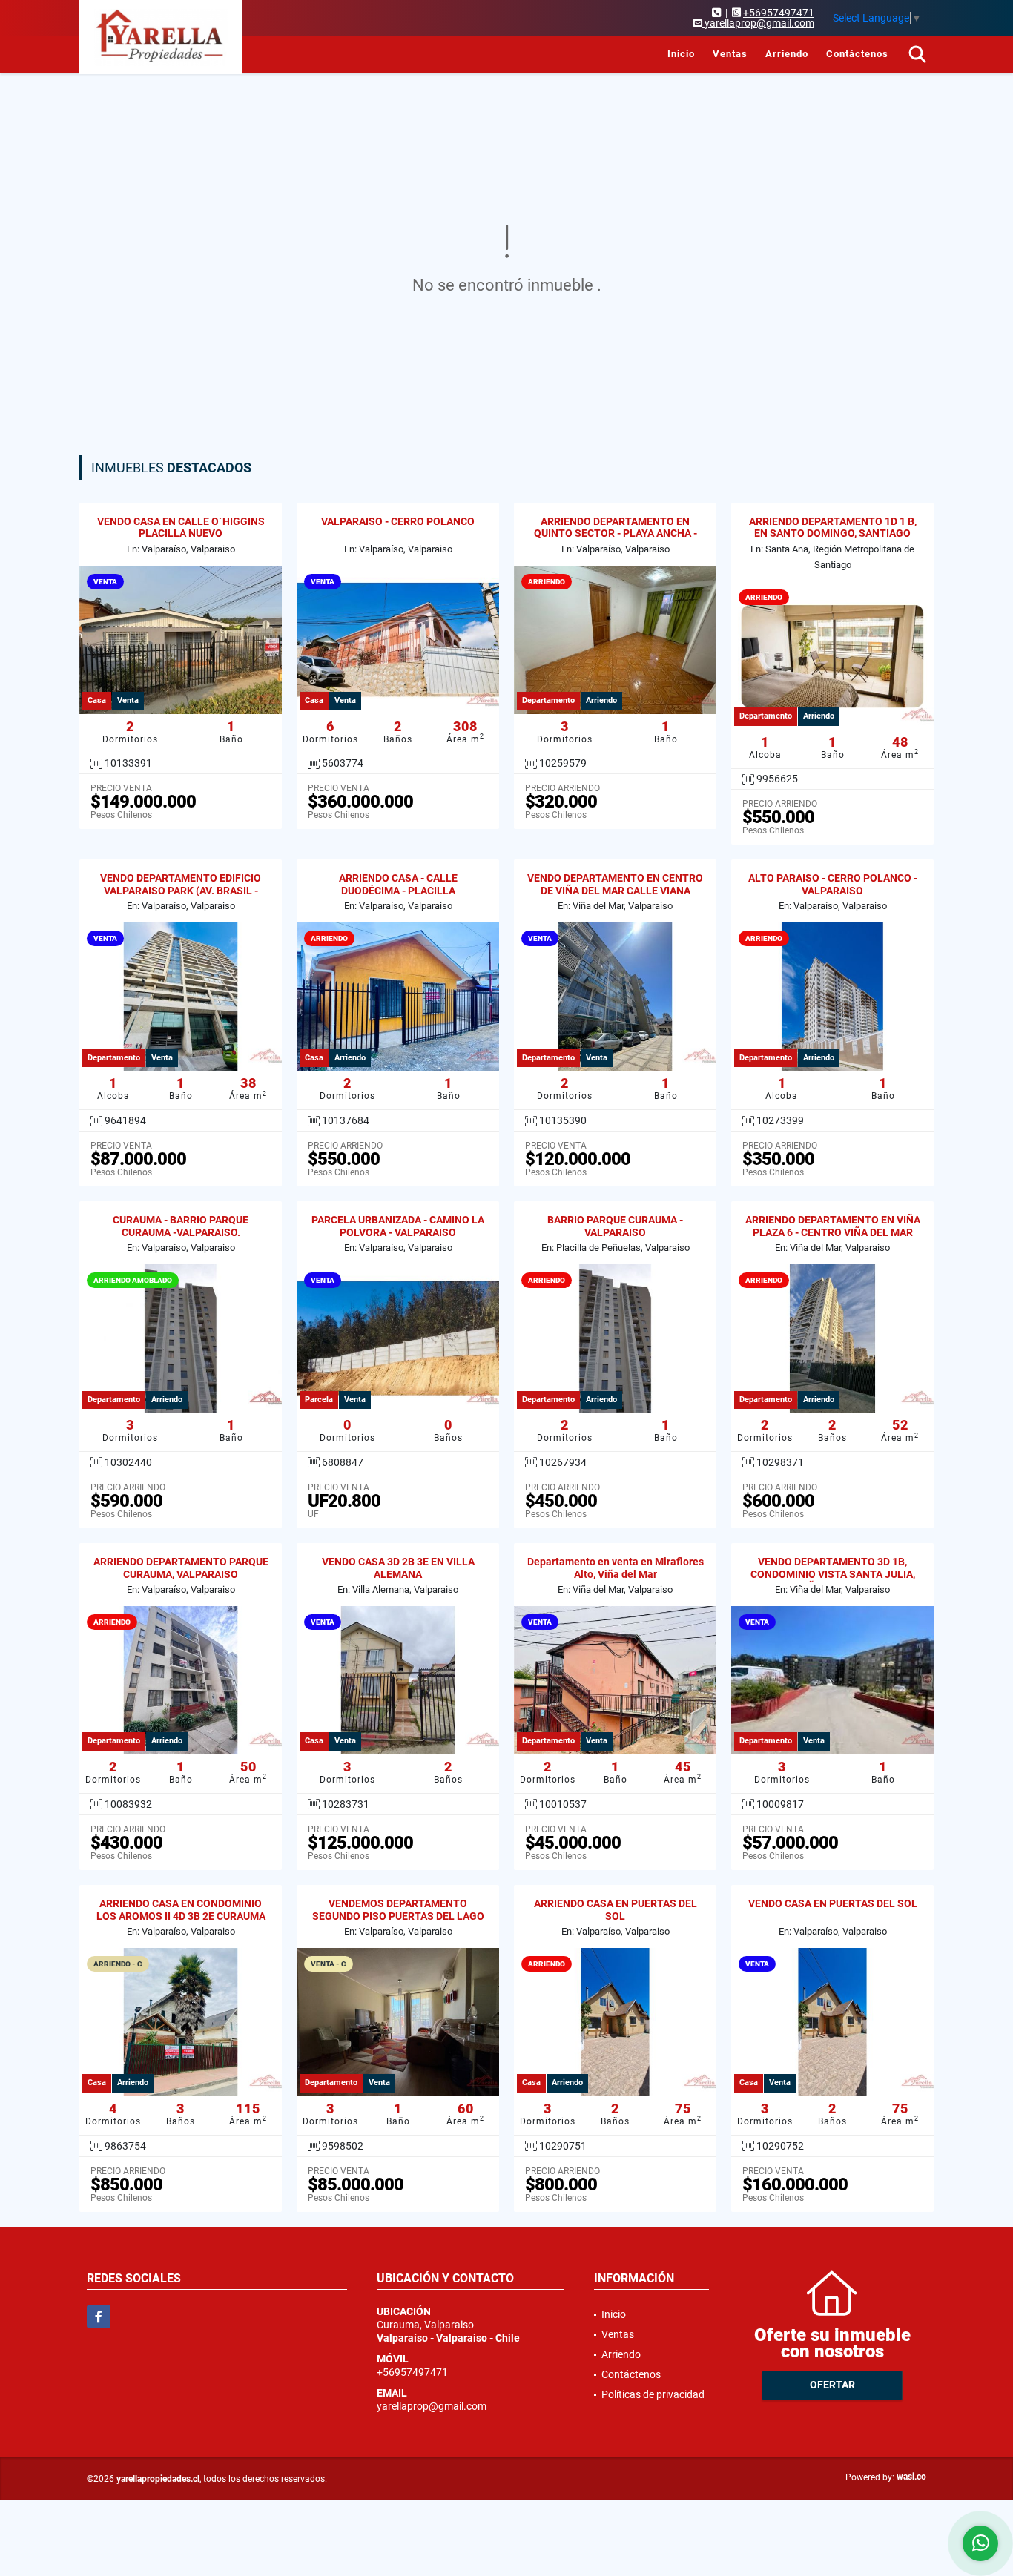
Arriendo (787, 54)
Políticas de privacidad (653, 2394)
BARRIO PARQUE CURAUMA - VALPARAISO (615, 1226)
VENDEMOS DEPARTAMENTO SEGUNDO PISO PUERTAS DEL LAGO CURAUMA (398, 1916)
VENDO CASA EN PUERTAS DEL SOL (833, 1903)
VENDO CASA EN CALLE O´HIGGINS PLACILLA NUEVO (181, 528)
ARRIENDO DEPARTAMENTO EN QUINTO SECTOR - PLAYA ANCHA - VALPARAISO (616, 534)
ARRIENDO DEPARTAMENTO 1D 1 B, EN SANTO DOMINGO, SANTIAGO (833, 528)
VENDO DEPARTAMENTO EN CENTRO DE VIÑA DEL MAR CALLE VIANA (615, 884)
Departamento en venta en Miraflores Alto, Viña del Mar (616, 1568)
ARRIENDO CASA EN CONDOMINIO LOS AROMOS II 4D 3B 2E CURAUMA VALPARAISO (181, 1916)
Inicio (681, 54)
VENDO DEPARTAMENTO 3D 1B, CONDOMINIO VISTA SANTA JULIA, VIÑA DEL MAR (833, 1574)
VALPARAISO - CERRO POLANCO (398, 521)
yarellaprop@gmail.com (432, 2406)
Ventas (730, 54)
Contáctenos (857, 54)
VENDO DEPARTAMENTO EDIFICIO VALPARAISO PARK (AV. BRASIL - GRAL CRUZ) (181, 891)
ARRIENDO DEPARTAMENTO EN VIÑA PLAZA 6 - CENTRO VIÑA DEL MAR (833, 1226)
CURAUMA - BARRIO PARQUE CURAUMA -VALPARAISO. (181, 1226)
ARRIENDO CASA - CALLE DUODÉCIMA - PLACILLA (398, 884)
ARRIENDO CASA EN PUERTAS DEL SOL (616, 1910)
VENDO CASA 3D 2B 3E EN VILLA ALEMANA (398, 1568)
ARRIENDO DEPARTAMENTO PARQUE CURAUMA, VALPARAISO (181, 1568)
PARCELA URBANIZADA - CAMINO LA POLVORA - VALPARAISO (398, 1226)
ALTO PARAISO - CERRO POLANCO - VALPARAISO (833, 884)
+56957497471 (779, 13)
